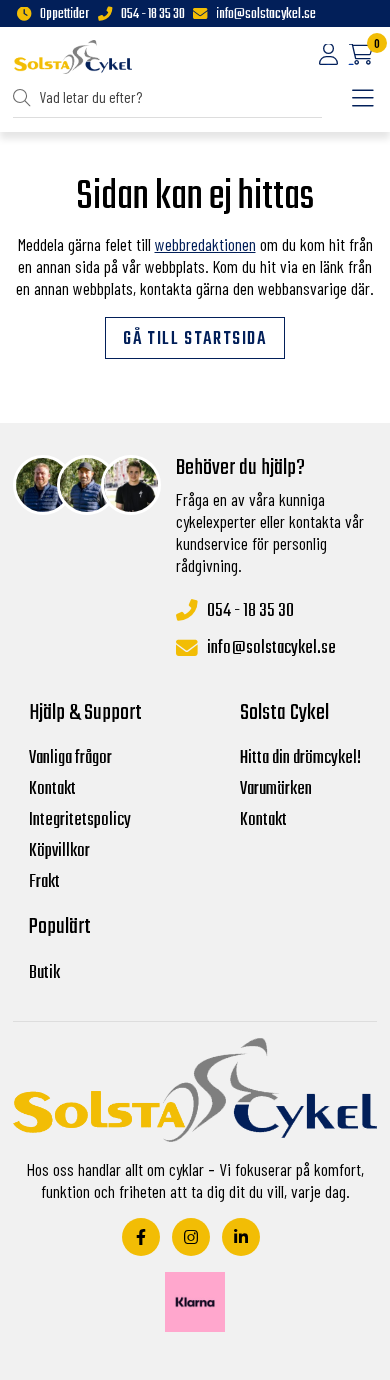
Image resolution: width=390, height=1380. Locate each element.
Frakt (44, 882)
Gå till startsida (194, 339)
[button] (26, 98)
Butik (44, 973)
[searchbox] (168, 98)
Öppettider (64, 15)
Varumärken (276, 789)
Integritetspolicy (80, 820)
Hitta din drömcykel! (300, 758)
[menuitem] (167, 98)
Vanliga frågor (70, 758)
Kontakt (52, 789)
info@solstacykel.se (266, 15)
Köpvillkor (59, 851)
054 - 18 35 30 (153, 15)
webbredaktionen (205, 244)
